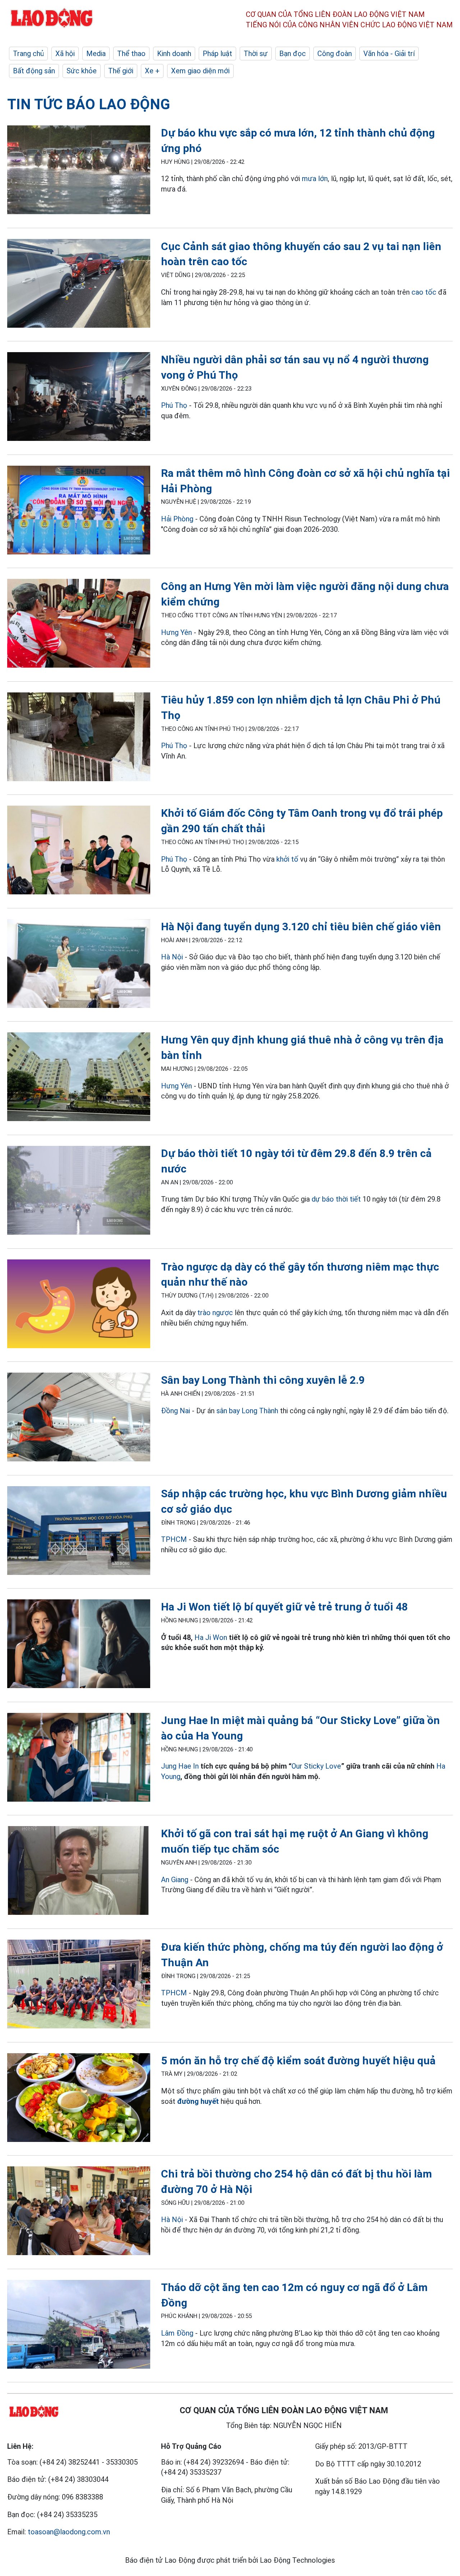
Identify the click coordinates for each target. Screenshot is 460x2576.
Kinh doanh (174, 54)
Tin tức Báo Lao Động (89, 104)
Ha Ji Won (211, 1637)
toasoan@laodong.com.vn (69, 2532)
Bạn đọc (293, 54)
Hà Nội (172, 957)
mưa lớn (315, 179)
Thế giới (121, 71)
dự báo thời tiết (336, 1199)
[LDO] (79, 171)
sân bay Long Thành (247, 1411)
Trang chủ (28, 54)
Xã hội (65, 54)
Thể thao (131, 54)
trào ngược (215, 1313)
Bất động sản (34, 71)
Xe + (152, 71)
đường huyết (198, 2101)
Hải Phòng (177, 519)
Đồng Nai (176, 1411)
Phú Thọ (174, 405)
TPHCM (174, 1539)
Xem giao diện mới (200, 71)
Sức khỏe (82, 71)
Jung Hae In (180, 1766)
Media (96, 54)
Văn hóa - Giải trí (389, 54)
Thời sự (256, 54)
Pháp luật (217, 54)
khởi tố (287, 859)
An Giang (175, 1880)
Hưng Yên (176, 632)
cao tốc (424, 292)
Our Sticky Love (316, 1766)
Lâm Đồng (177, 2333)
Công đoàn (335, 54)
